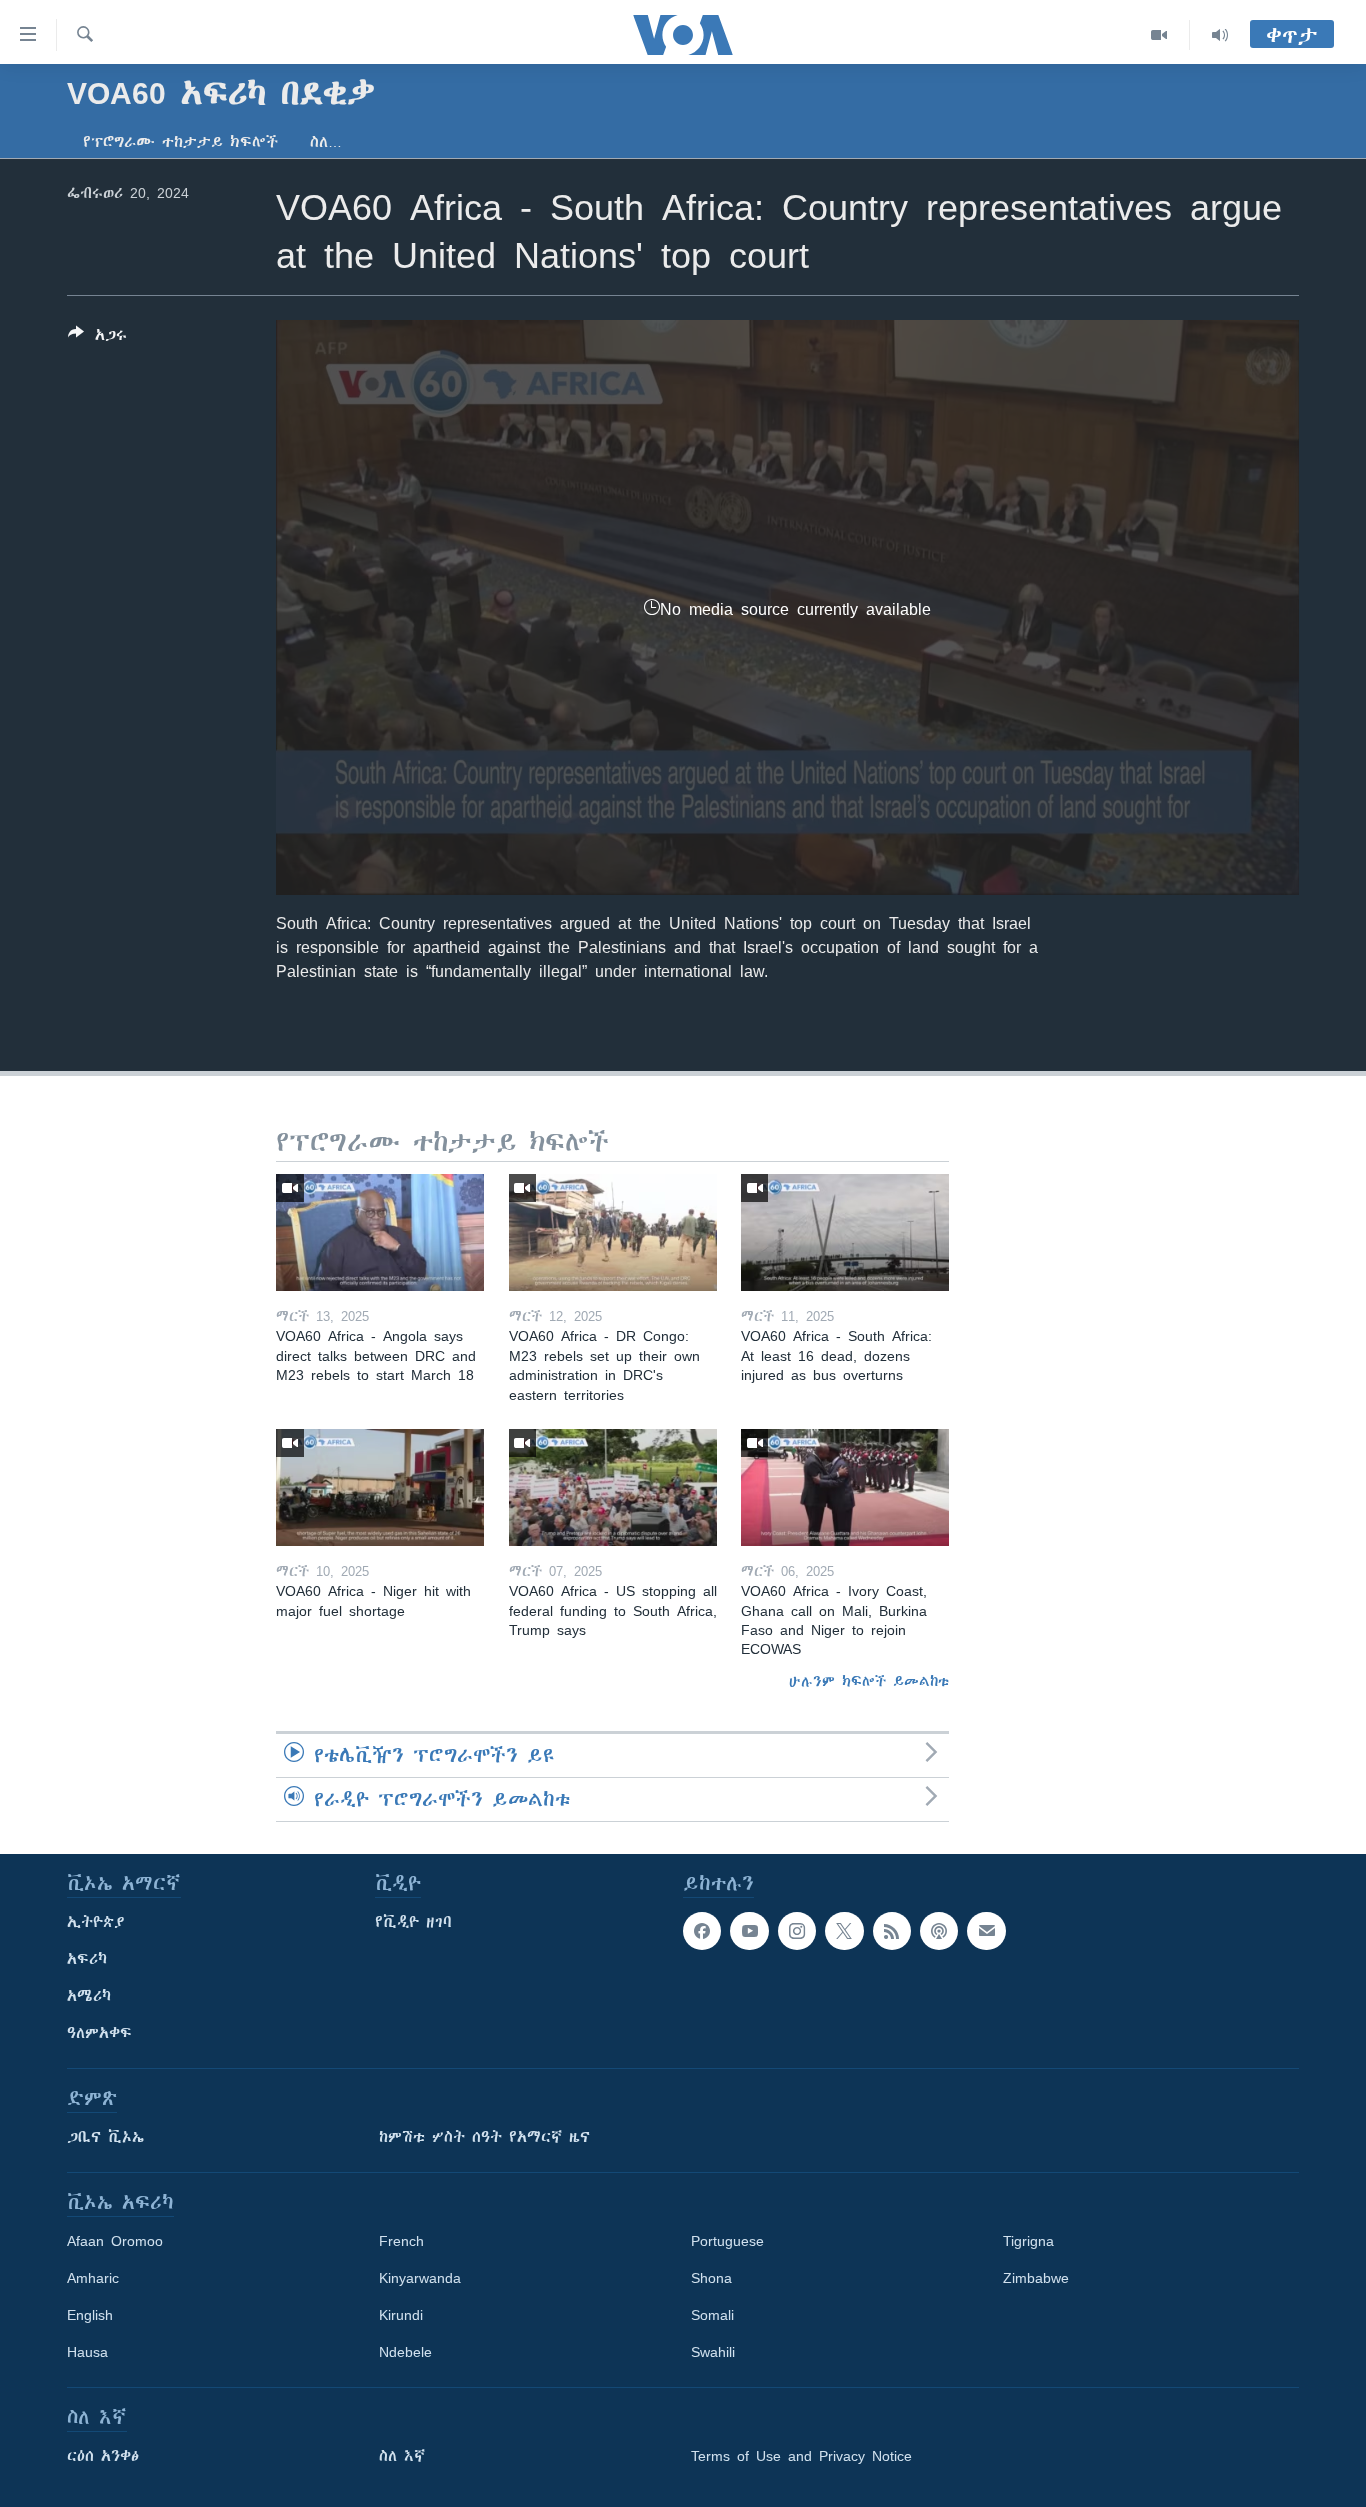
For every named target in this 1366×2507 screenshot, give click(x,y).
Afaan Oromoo (115, 2241)
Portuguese (727, 2241)
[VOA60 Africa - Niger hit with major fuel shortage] (380, 1487)
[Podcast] (939, 1931)
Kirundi (401, 2315)
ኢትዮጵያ (96, 1922)
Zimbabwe (1036, 2278)
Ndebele (405, 2352)
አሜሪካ (89, 1996)
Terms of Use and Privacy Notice (801, 2456)
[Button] (97, 338)
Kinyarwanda (420, 2278)
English (90, 2315)
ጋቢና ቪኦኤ (105, 2137)
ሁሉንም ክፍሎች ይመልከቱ (869, 1681)
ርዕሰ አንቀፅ (103, 2456)
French (401, 2241)
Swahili (713, 2352)
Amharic (93, 2278)
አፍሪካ (87, 1959)
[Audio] (1220, 35)
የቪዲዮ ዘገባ (413, 1922)
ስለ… (326, 142)
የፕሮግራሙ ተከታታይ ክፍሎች (180, 142)
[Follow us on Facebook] (702, 1931)
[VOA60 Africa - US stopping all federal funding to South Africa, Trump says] (613, 1487)
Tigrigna (1028, 2241)
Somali (712, 2315)
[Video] (1159, 35)
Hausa (87, 2352)
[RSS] (892, 1931)
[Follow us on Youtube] (749, 1931)
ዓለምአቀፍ (99, 2033)
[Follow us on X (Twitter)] (844, 1931)
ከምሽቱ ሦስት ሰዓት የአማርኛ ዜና (484, 2137)
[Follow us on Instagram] (797, 1931)
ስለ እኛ (402, 2456)
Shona (711, 2278)
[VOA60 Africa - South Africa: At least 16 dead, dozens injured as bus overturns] (845, 1232)
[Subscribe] (986, 1931)
